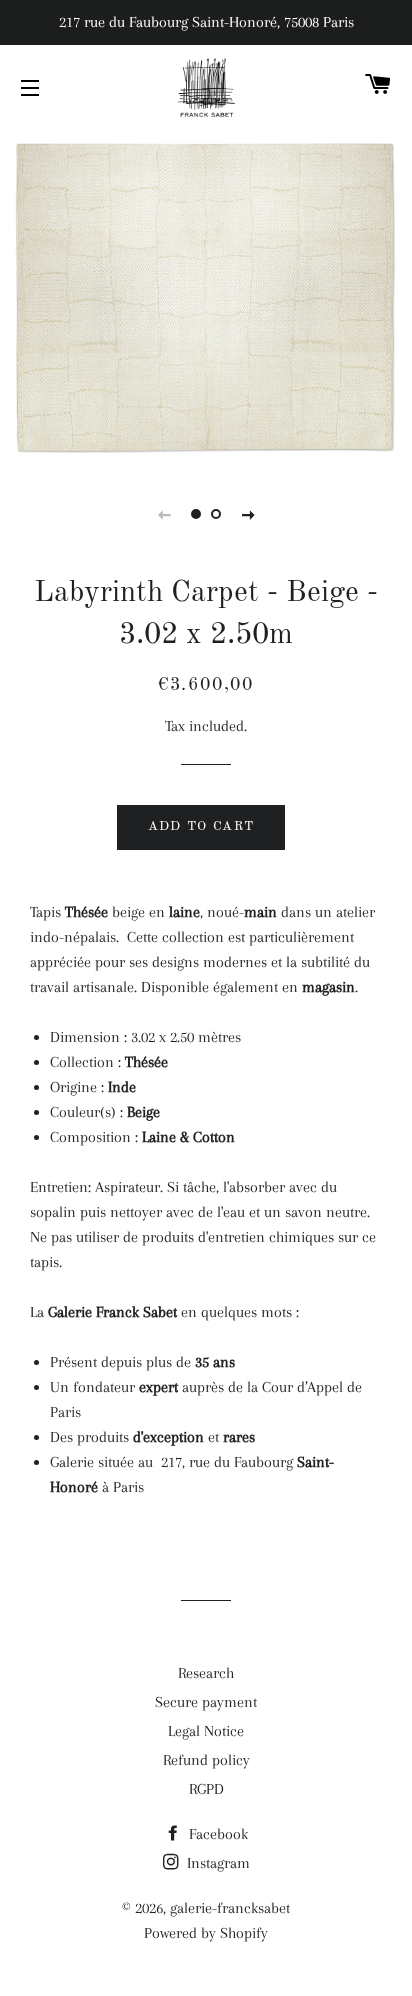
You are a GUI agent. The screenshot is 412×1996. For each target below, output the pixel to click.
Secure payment (206, 1702)
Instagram (216, 1863)
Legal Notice (206, 1731)
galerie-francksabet (230, 1908)
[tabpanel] (206, 296)
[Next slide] (248, 514)
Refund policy (206, 1760)
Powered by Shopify (206, 1933)
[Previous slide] (164, 514)
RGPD (206, 1789)
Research (206, 1673)
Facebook (216, 1834)
